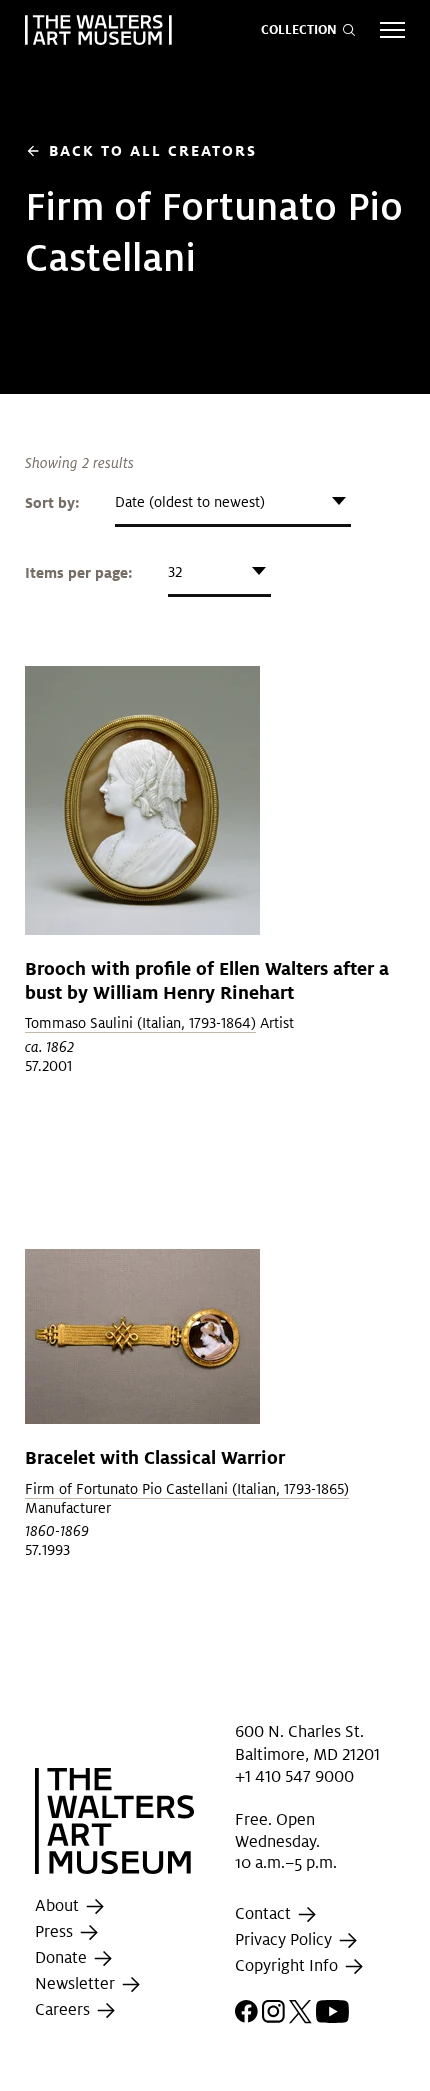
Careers (64, 2009)
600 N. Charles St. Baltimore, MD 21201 (307, 1742)
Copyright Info (288, 1965)
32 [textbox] (175, 572)
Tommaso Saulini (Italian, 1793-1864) (140, 1023)
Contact (265, 1913)
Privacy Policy (285, 1939)
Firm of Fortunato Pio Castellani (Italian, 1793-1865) (187, 1489)
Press (56, 1931)
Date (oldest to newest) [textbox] (190, 502)
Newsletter (77, 1983)
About (59, 1905)
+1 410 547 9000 (294, 1776)
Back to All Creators (141, 150)
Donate (63, 1957)
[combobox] (233, 502)
